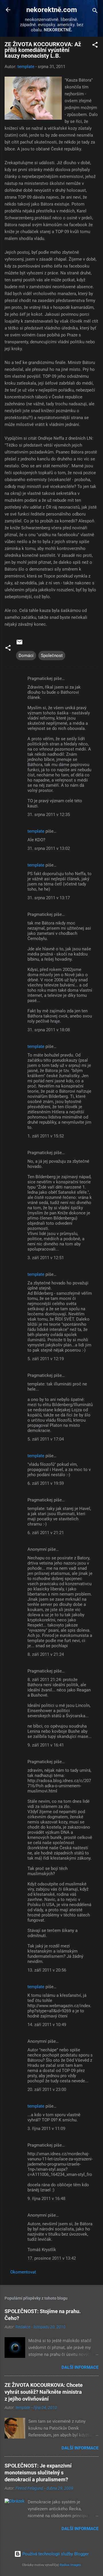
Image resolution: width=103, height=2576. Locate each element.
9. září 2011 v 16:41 (46, 1745)
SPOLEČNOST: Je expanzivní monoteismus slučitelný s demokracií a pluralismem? (38, 2473)
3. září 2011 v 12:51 (46, 1258)
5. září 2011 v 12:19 (46, 1359)
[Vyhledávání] (95, 12)
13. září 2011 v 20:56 (47, 1970)
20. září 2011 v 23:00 (47, 2090)
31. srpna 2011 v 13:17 (49, 898)
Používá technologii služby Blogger (55, 2554)
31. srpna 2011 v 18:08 (49, 1030)
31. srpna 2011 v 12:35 (49, 815)
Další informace (80, 2367)
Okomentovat (23, 2272)
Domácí (26, 656)
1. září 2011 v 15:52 (46, 1136)
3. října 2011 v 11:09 (46, 2129)
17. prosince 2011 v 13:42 (52, 2258)
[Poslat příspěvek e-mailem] (19, 644)
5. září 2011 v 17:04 (46, 1439)
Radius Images (70, 2565)
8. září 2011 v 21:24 (46, 1654)
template (36, 831)
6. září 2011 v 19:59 (46, 1483)
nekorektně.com (52, 10)
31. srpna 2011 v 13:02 (49, 848)
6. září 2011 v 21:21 (46, 1533)
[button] (95, 46)
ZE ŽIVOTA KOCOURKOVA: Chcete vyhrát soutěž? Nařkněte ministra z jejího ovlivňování (44, 2392)
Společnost (52, 656)
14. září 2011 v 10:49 (47, 2025)
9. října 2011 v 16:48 (46, 2199)
